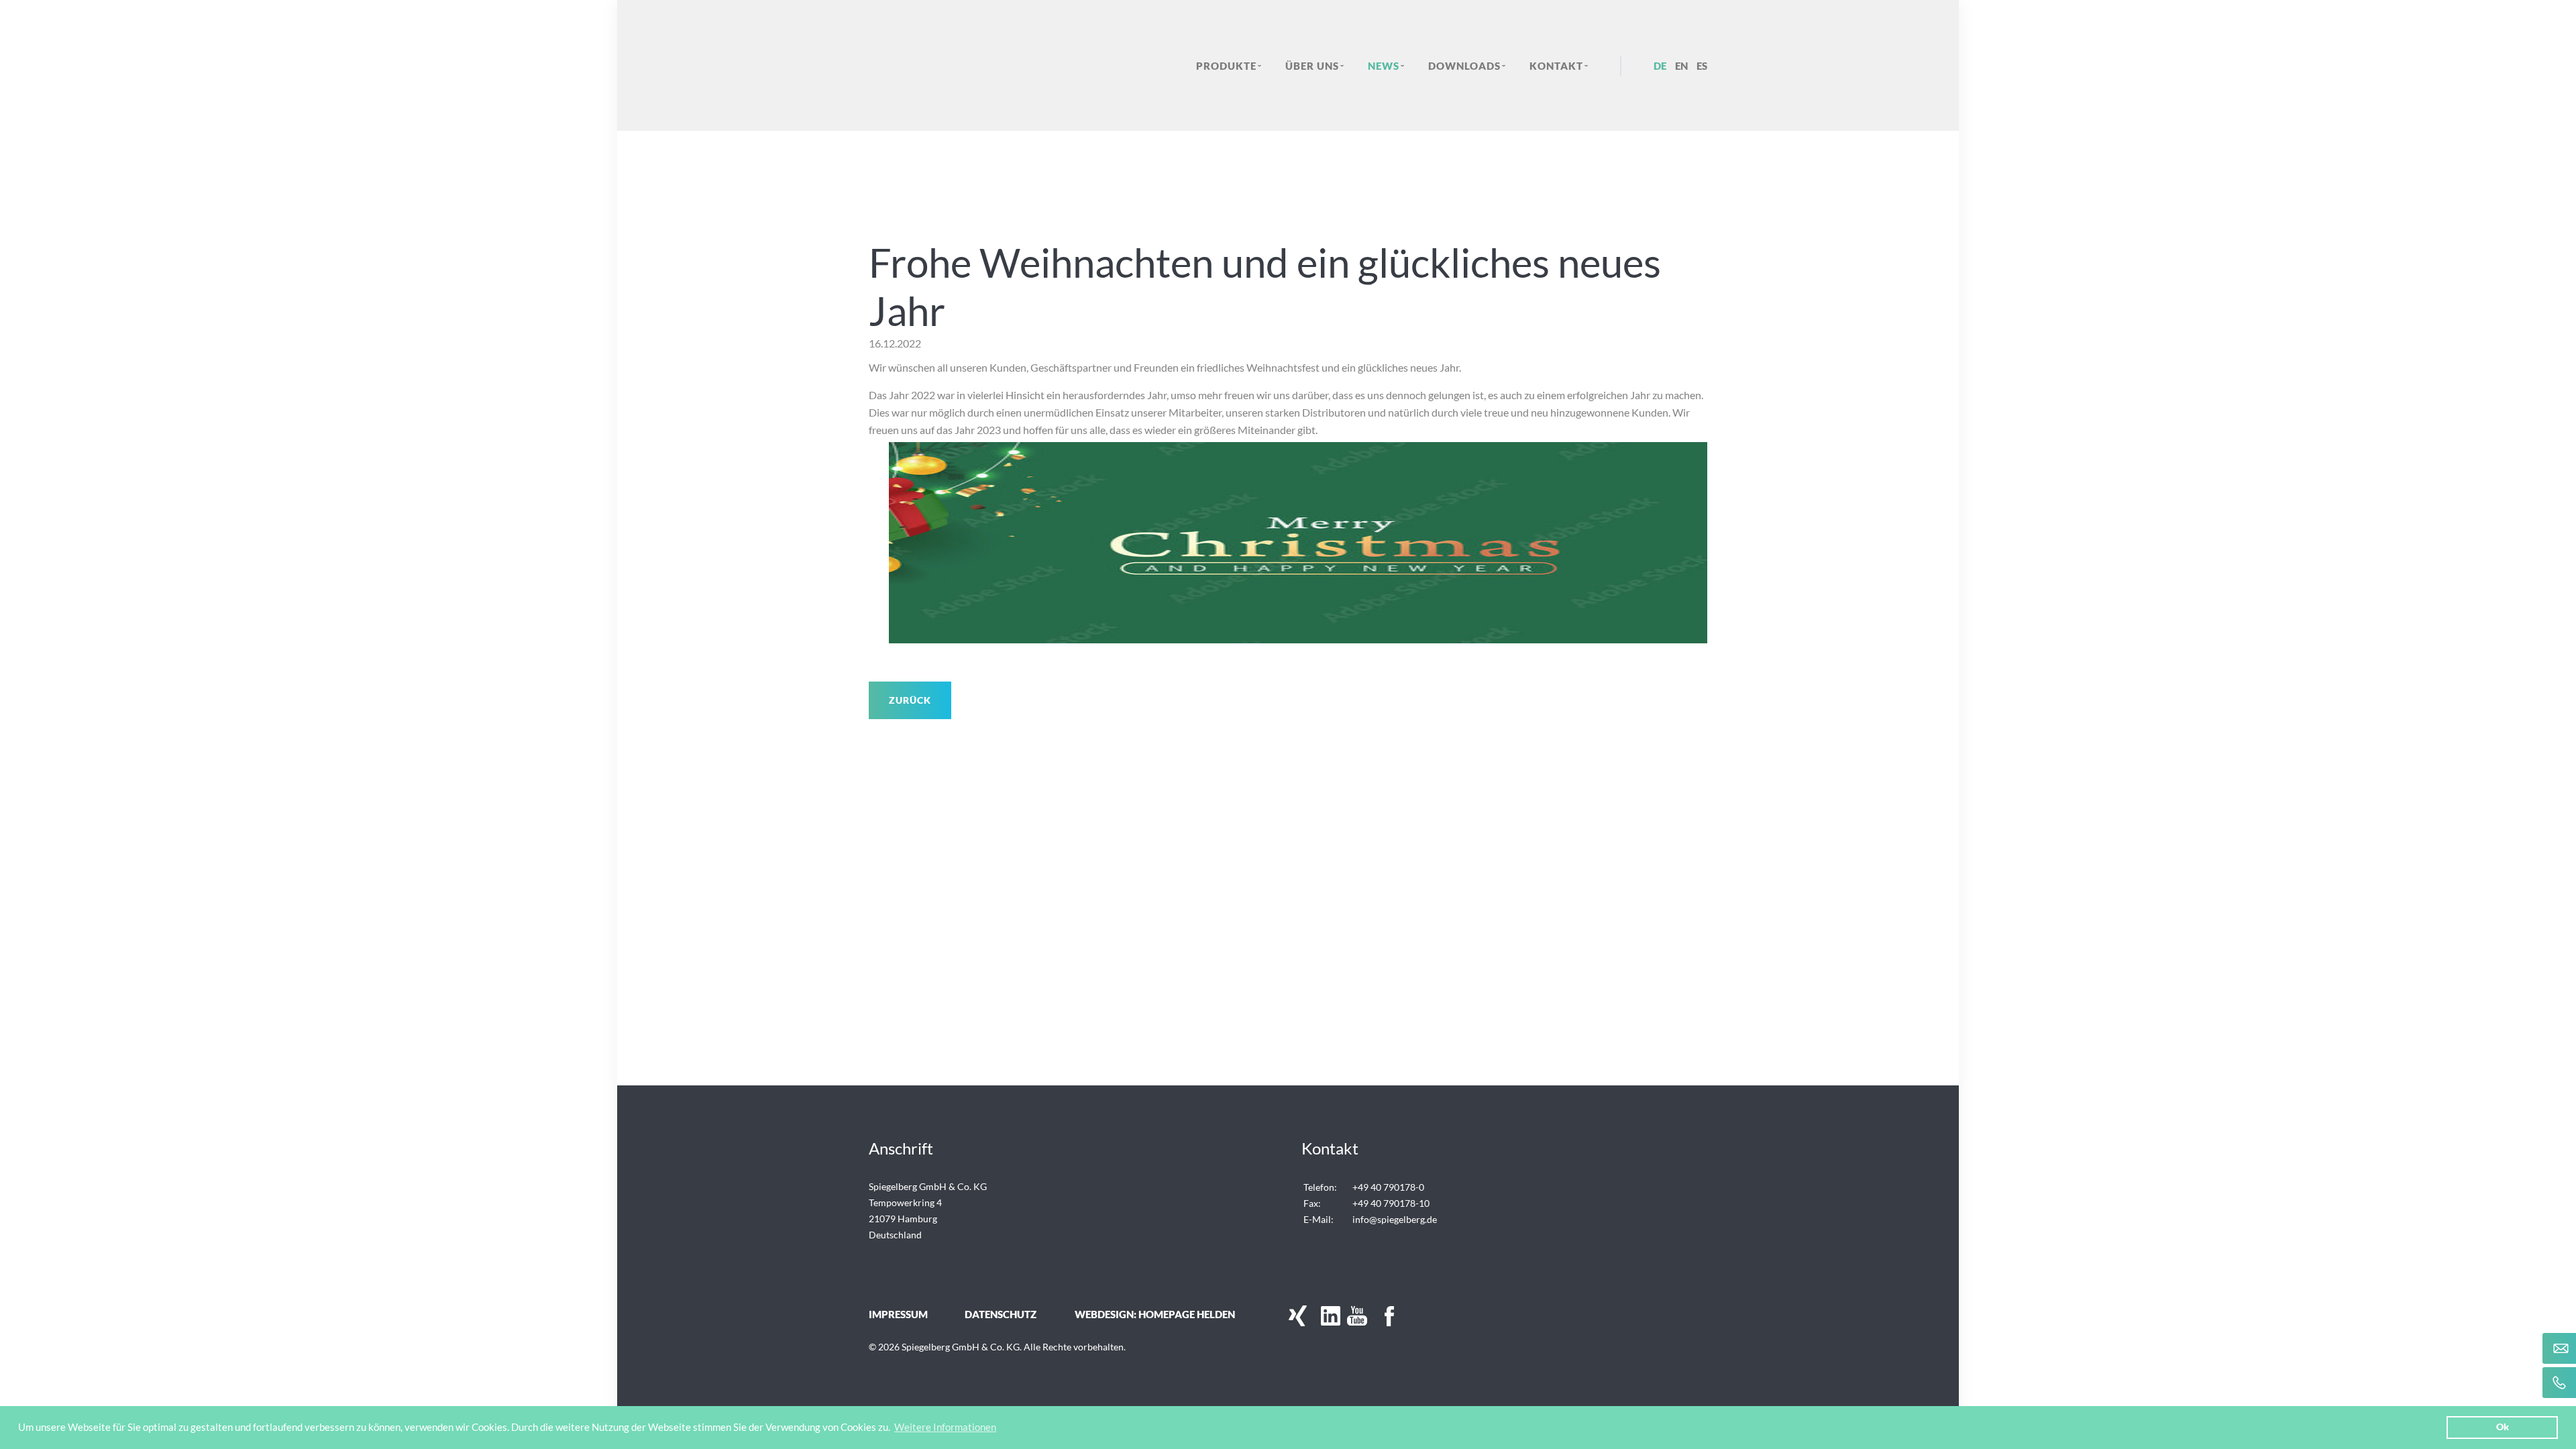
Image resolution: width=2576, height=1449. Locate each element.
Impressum (898, 1314)
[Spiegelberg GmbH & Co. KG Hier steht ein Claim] (965, 65)
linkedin (1327, 1316)
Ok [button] (2503, 1427)
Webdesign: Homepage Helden (1155, 1314)
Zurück (910, 700)
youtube (1354, 1316)
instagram (1407, 1316)
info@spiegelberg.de (1395, 1219)
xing (1293, 1316)
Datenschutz (1001, 1314)
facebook (1381, 1316)
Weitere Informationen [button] (945, 1427)
